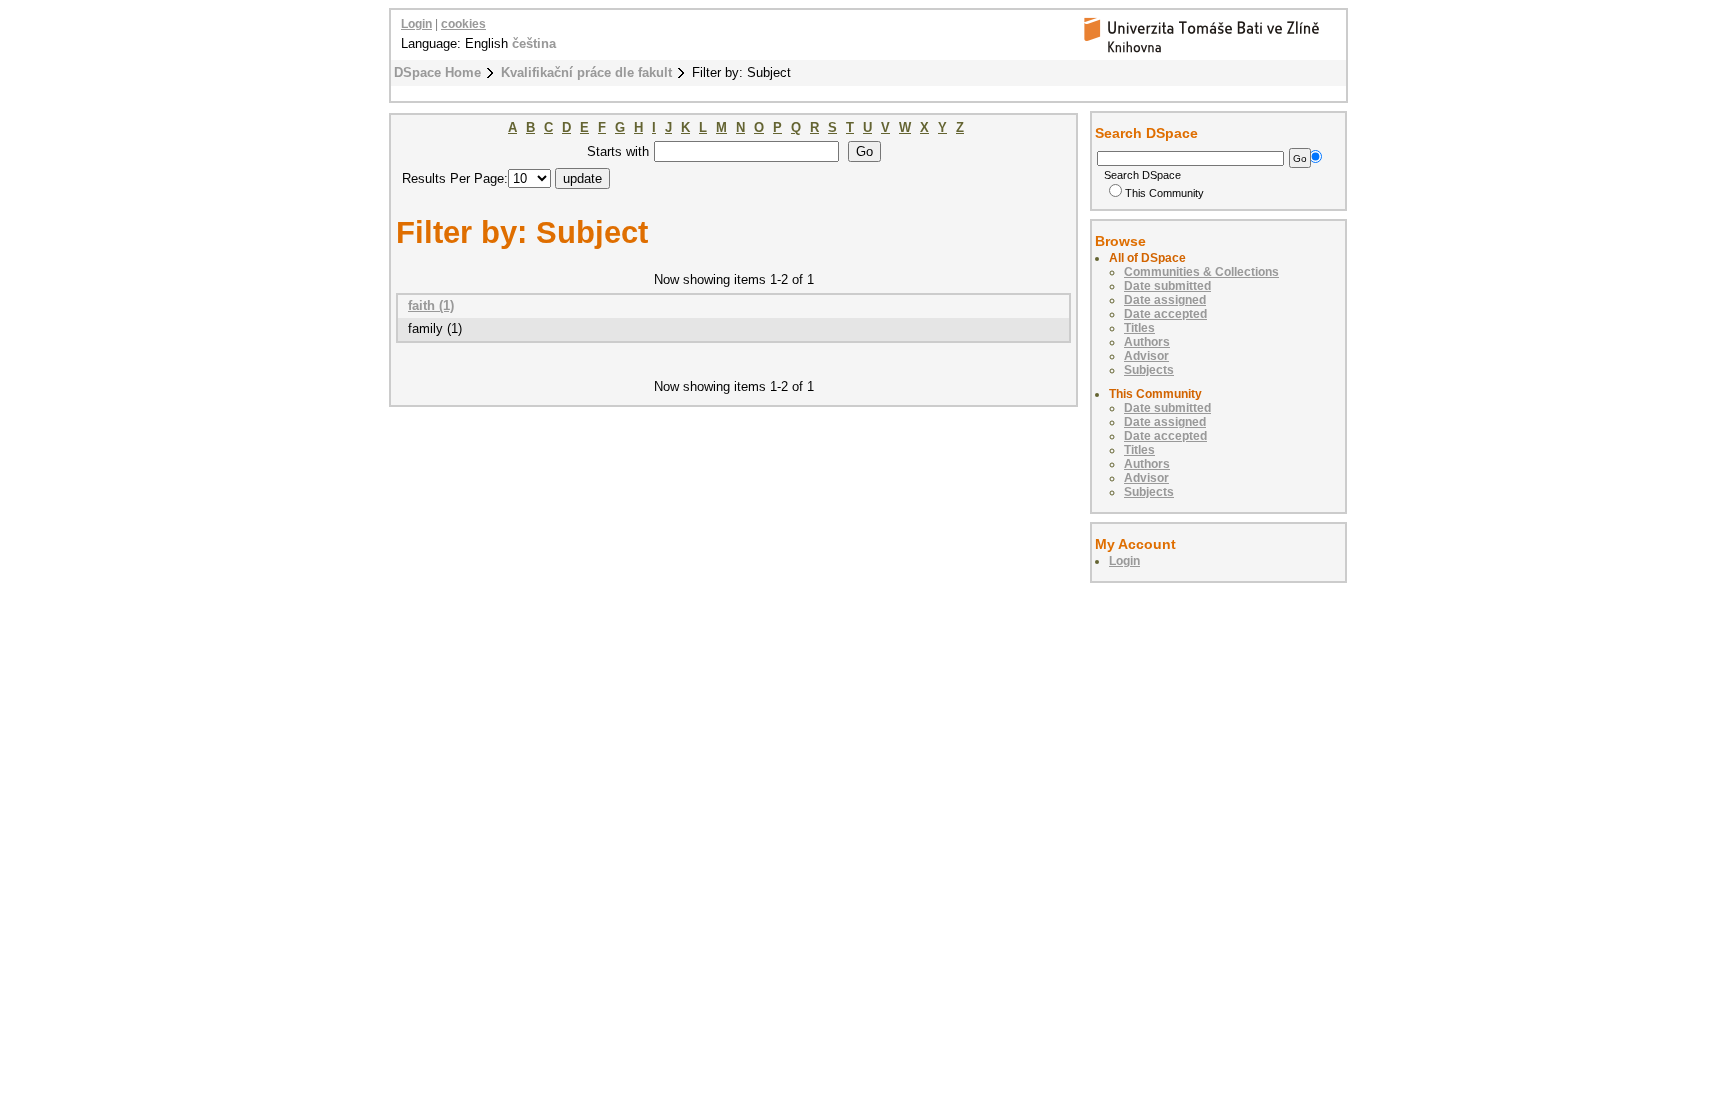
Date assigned (1165, 300)
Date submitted (1167, 286)
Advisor (1146, 356)
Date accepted (1165, 314)
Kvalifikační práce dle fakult (586, 72)
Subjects (1149, 370)
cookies (463, 24)
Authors (1147, 342)
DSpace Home (437, 72)
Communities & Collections (1201, 272)
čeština (534, 43)
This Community (1164, 193)
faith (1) (431, 305)
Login (416, 24)
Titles (1139, 328)
